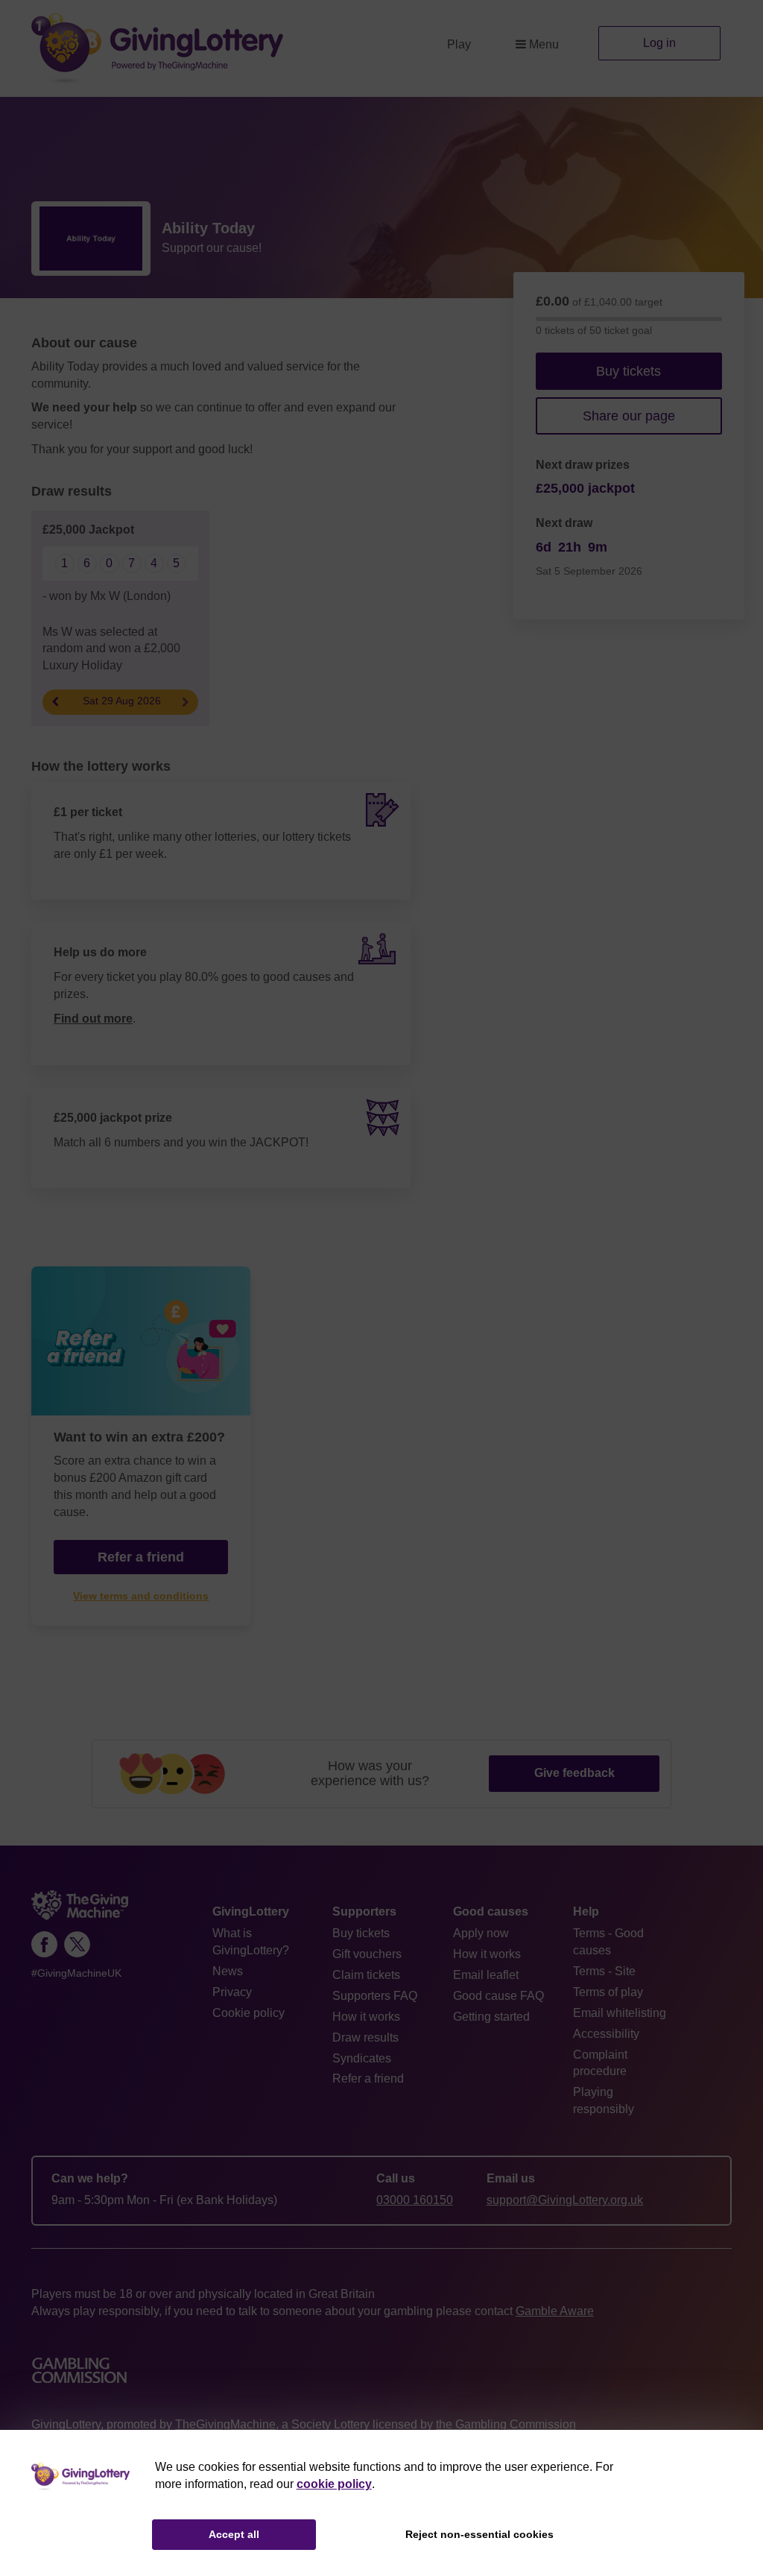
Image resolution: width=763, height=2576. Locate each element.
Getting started (491, 2017)
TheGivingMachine (225, 2424)
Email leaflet (486, 1975)
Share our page (629, 416)
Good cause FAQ (498, 1996)
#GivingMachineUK (76, 1973)
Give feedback (574, 1773)
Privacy (232, 1992)
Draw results (365, 2037)
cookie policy (334, 2484)
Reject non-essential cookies (479, 2534)
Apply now (481, 1933)
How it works (366, 2017)
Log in (659, 43)
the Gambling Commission (506, 2424)
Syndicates (362, 2058)
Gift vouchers (367, 1954)
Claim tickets (366, 1975)
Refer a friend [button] (141, 1557)
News (228, 1971)
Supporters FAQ (375, 1996)
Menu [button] (544, 44)
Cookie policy (248, 2013)
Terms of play (608, 1992)
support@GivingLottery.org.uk (565, 2200)
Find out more (93, 1019)
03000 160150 (415, 2200)
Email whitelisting (620, 2013)
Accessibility (606, 2034)
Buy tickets (629, 371)
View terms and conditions (141, 1596)
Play (459, 44)
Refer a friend (368, 2078)
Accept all (234, 2534)
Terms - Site (604, 1971)
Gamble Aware (555, 2311)
